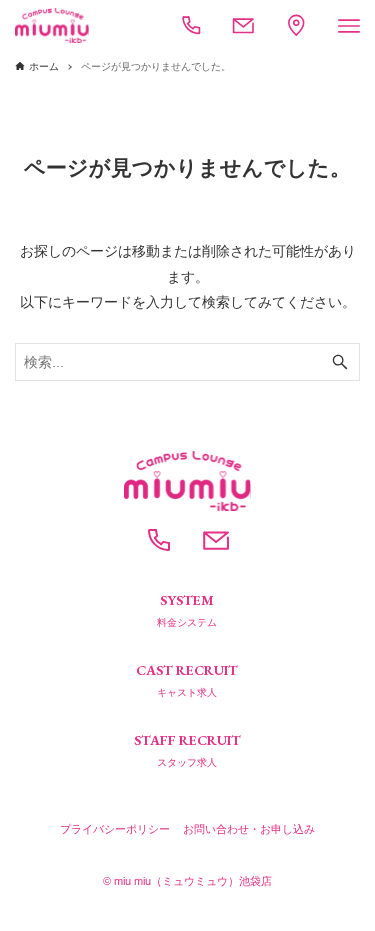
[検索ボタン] (340, 362)
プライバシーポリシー (115, 829)
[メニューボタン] (349, 26)
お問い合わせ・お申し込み (249, 829)
